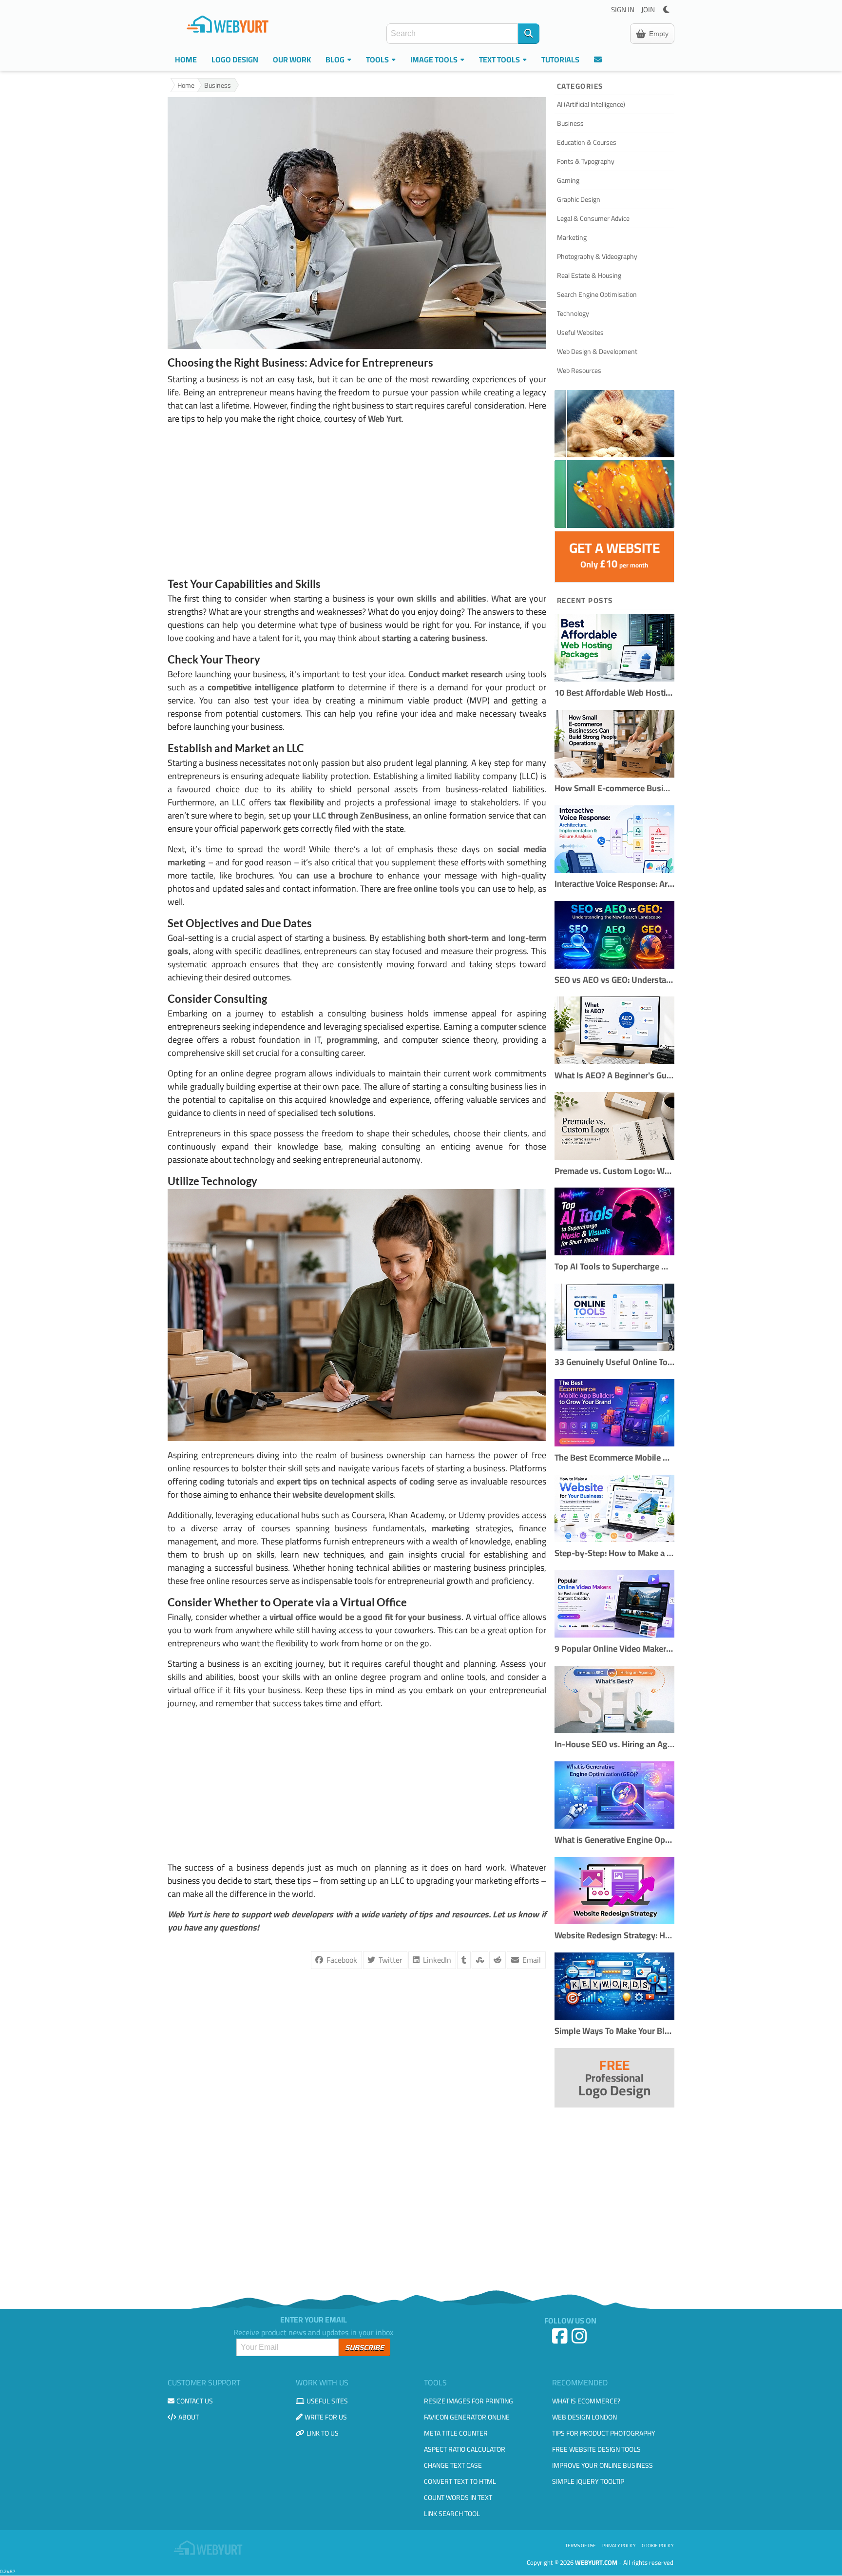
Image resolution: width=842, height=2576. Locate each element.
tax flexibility (299, 802)
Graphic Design (579, 199)
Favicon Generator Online (467, 2417)
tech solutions (347, 1113)
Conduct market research (456, 674)
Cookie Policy (658, 2546)
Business (218, 86)
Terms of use (581, 2546)
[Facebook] (561, 2340)
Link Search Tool (452, 2514)
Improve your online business (603, 2465)
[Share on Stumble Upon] (480, 1960)
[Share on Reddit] (498, 1960)
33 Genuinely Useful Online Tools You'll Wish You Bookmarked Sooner (614, 1362)
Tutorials (560, 59)
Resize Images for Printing (469, 2401)
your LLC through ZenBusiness (351, 815)
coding (212, 1481)
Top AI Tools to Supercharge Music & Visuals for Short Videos (614, 1267)
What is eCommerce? (586, 2401)
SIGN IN (623, 10)
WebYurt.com (596, 2562)
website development (333, 1494)
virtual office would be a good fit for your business (365, 1617)
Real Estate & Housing (589, 275)
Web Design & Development (597, 351)
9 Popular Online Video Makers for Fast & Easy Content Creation (614, 1649)
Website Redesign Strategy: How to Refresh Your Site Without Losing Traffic (614, 1936)
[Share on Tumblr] (464, 1960)
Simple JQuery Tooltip (588, 2481)
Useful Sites (327, 2401)
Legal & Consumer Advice (593, 218)
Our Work (292, 59)
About (189, 2417)
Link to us (323, 2433)
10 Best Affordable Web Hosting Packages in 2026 (614, 693)
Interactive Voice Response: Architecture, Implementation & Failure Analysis (614, 884)
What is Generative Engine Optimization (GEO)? (614, 1840)
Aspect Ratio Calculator (465, 2449)
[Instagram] (580, 2340)
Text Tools (500, 59)
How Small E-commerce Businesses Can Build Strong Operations (614, 789)
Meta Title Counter (456, 2433)
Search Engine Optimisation (597, 294)
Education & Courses (587, 142)
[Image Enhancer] (614, 424)
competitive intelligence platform (271, 687)
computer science (513, 1026)
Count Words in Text (458, 2498)
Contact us (195, 2401)
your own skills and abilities (431, 598)
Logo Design (235, 59)
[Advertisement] (357, 501)
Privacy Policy (619, 2546)
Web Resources (579, 371)
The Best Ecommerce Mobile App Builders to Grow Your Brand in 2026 (614, 1458)
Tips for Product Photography (604, 2433)
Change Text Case (453, 2465)
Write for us (326, 2417)
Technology (573, 313)
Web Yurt (385, 419)
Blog (336, 59)
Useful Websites (580, 332)
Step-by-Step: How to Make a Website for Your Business (614, 1553)
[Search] (529, 34)
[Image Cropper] (614, 494)
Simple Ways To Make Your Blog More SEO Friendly (614, 2031)
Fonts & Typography (586, 161)
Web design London (584, 2417)
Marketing (572, 237)
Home (186, 59)
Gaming (568, 180)
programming (352, 1040)
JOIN (648, 10)
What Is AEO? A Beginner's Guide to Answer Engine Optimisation (614, 1076)
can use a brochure (333, 875)
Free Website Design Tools (596, 2449)
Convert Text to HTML (460, 2481)
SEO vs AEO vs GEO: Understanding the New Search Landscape (614, 980)
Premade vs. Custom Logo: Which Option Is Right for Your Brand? (614, 1171)
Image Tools (435, 59)
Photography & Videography (597, 256)
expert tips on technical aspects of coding (356, 1481)
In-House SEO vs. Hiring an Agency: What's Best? (614, 1745)
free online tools (428, 888)
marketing (451, 1528)
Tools (378, 59)
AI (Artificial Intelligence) (591, 104)
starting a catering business (434, 638)
